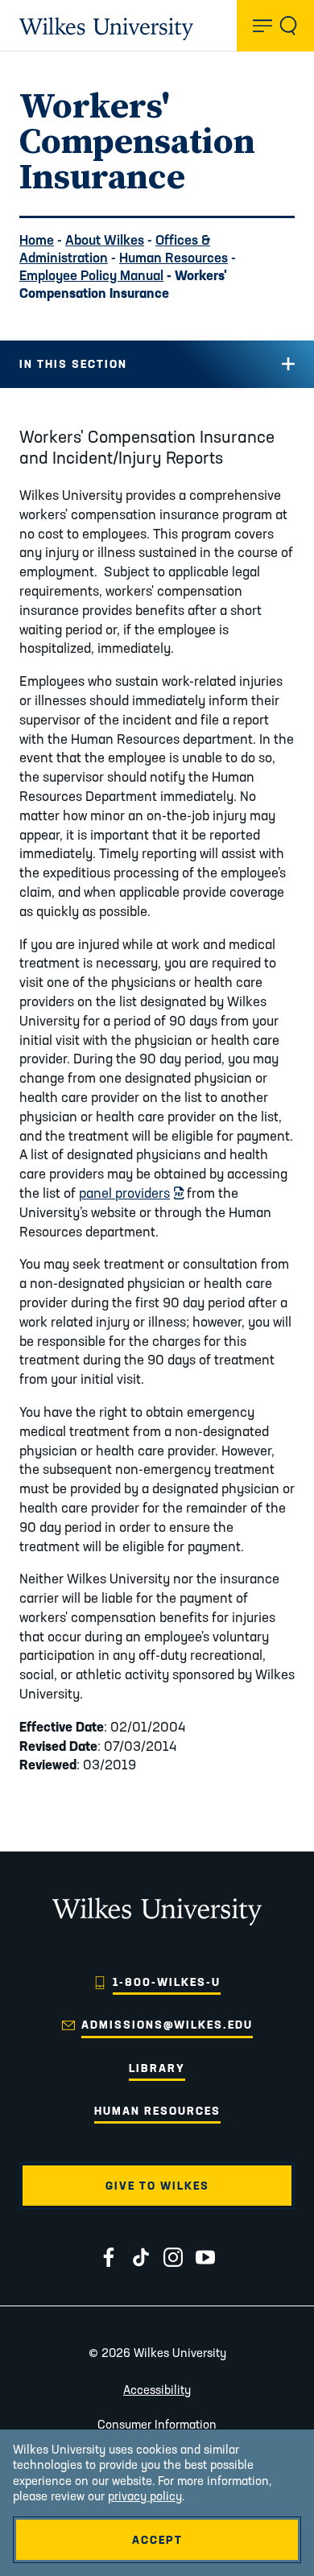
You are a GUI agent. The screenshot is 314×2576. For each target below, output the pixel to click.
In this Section (73, 364)
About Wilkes (105, 239)
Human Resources (174, 257)
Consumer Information (157, 2424)
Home (37, 239)
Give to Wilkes (157, 2186)
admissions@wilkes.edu (167, 2025)
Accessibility (157, 2390)
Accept (157, 2540)
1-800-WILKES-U (167, 1982)
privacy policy (145, 2496)
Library (157, 2068)
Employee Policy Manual (91, 275)
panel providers (131, 1193)
